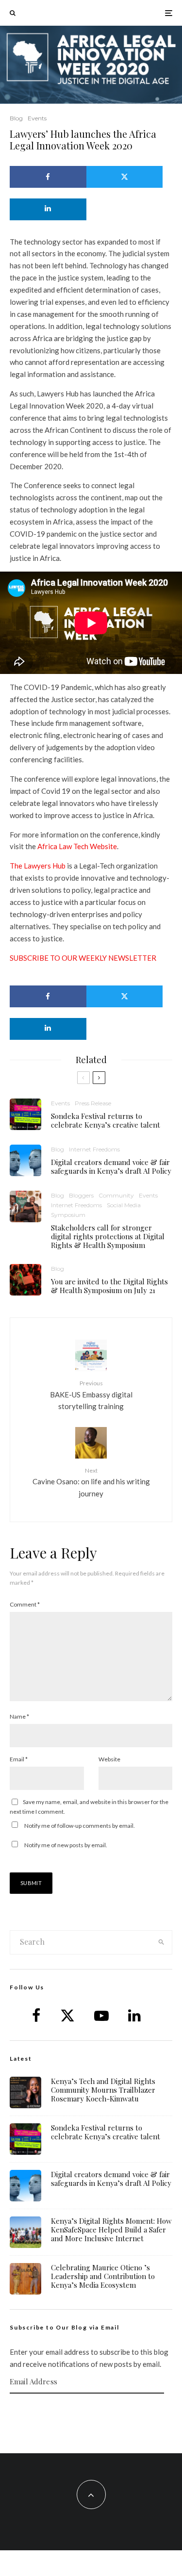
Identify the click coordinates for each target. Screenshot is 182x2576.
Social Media (124, 1205)
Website (109, 1759)
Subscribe (91, 2412)
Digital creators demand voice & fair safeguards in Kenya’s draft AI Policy (111, 1166)
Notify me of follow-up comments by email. (80, 1826)
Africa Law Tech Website (77, 846)
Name (19, 1716)
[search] (161, 1942)
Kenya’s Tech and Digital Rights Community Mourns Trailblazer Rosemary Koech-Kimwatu (103, 2090)
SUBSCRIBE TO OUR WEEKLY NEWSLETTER (83, 958)
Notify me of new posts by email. (66, 1845)
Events (37, 118)
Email (19, 1759)
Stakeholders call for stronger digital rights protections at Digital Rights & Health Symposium (108, 1236)
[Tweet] (125, 177)
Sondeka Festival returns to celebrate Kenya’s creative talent (106, 1120)
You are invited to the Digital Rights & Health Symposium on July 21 (109, 1286)
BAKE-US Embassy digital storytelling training (91, 1395)
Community (116, 1195)
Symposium (68, 1215)
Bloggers (81, 1195)
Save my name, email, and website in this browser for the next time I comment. (89, 1807)
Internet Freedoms (94, 1149)
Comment (25, 1604)
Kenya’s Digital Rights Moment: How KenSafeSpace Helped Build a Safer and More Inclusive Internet (111, 2230)
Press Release (93, 1103)
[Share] (48, 177)
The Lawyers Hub (38, 866)
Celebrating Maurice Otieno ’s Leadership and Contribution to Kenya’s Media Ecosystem (103, 2276)
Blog (16, 118)
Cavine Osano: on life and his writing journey (91, 1482)
